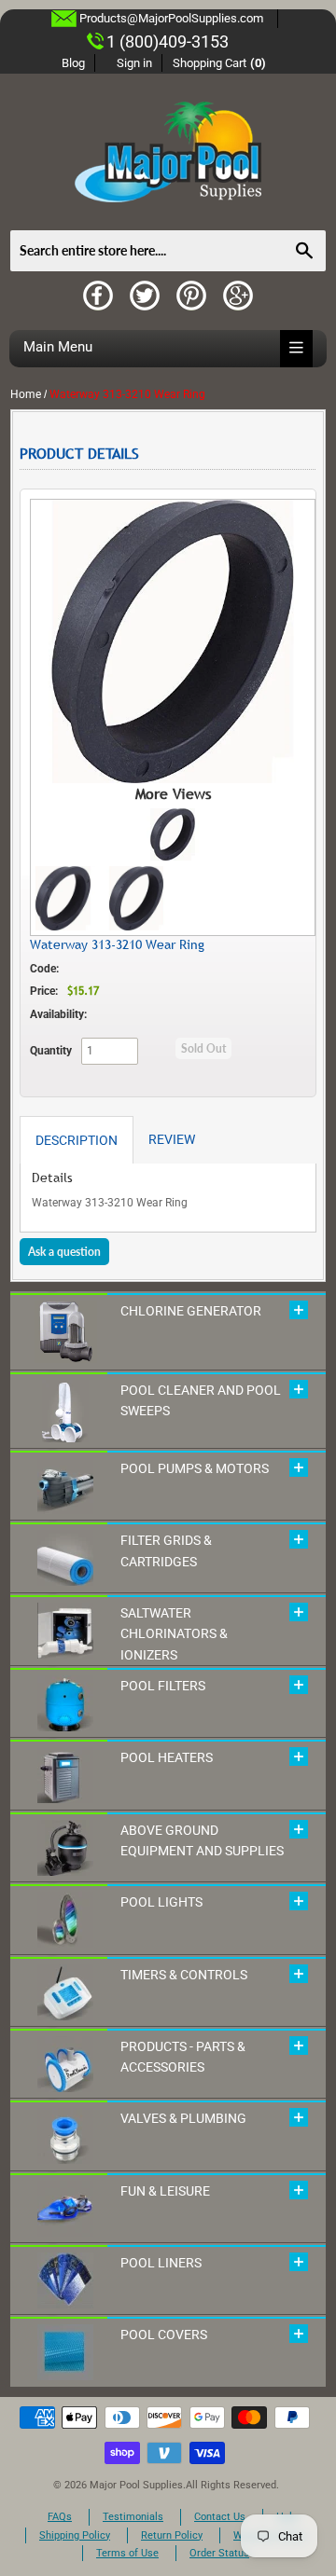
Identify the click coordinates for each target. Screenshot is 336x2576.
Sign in (134, 63)
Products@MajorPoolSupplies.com (171, 18)
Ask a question (64, 1252)
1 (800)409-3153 (168, 41)
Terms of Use (127, 2553)
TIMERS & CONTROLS (184, 1975)
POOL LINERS (161, 2263)
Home (26, 394)
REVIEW (172, 1139)
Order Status (219, 2553)
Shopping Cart (220, 63)
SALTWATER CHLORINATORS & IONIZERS (174, 1634)
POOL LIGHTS (161, 1902)
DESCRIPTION (77, 1140)
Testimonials (133, 2517)
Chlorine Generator (191, 1311)
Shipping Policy (75, 2535)
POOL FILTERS (163, 1686)
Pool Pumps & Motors (195, 1468)
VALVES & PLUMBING (183, 2118)
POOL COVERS (164, 2335)
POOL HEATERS (167, 1757)
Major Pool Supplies (136, 2485)
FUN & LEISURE (165, 2191)
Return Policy (172, 2535)
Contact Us (220, 2517)
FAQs (60, 2517)
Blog (73, 63)
